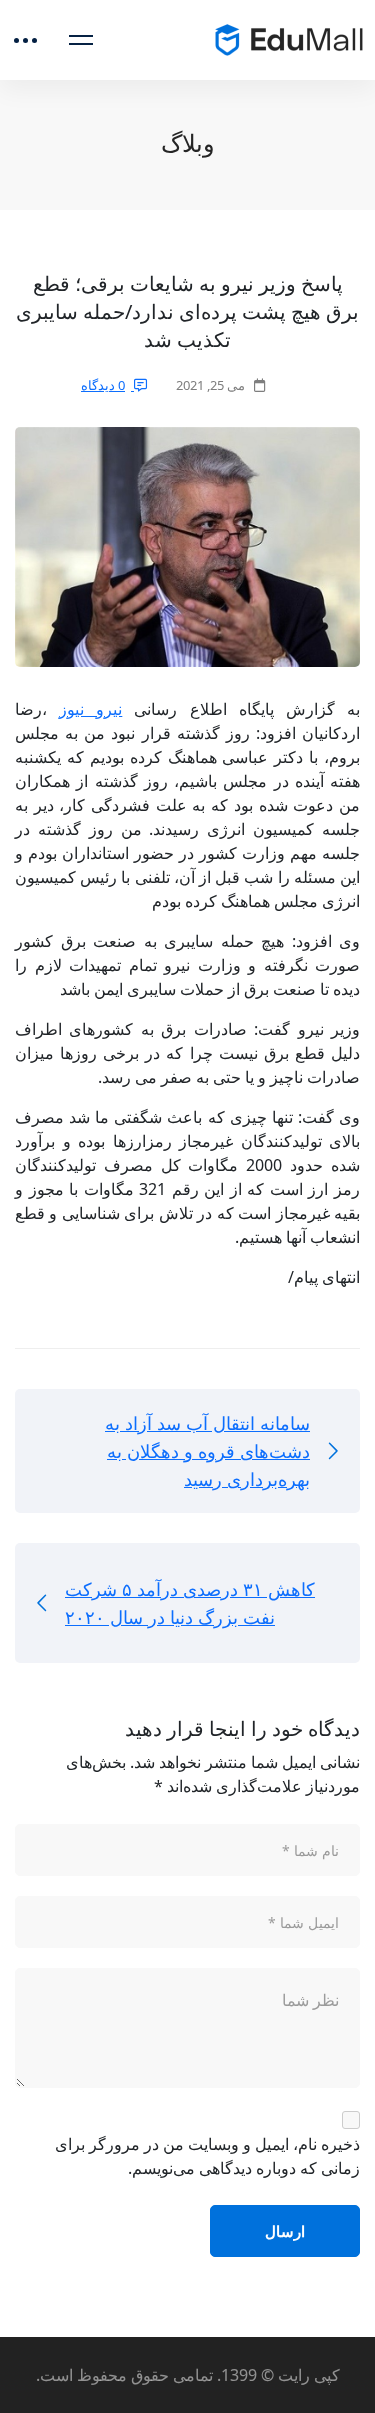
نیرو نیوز (90, 709)
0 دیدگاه (103, 385)
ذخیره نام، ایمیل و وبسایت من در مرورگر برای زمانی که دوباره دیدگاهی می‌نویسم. (207, 2156)
